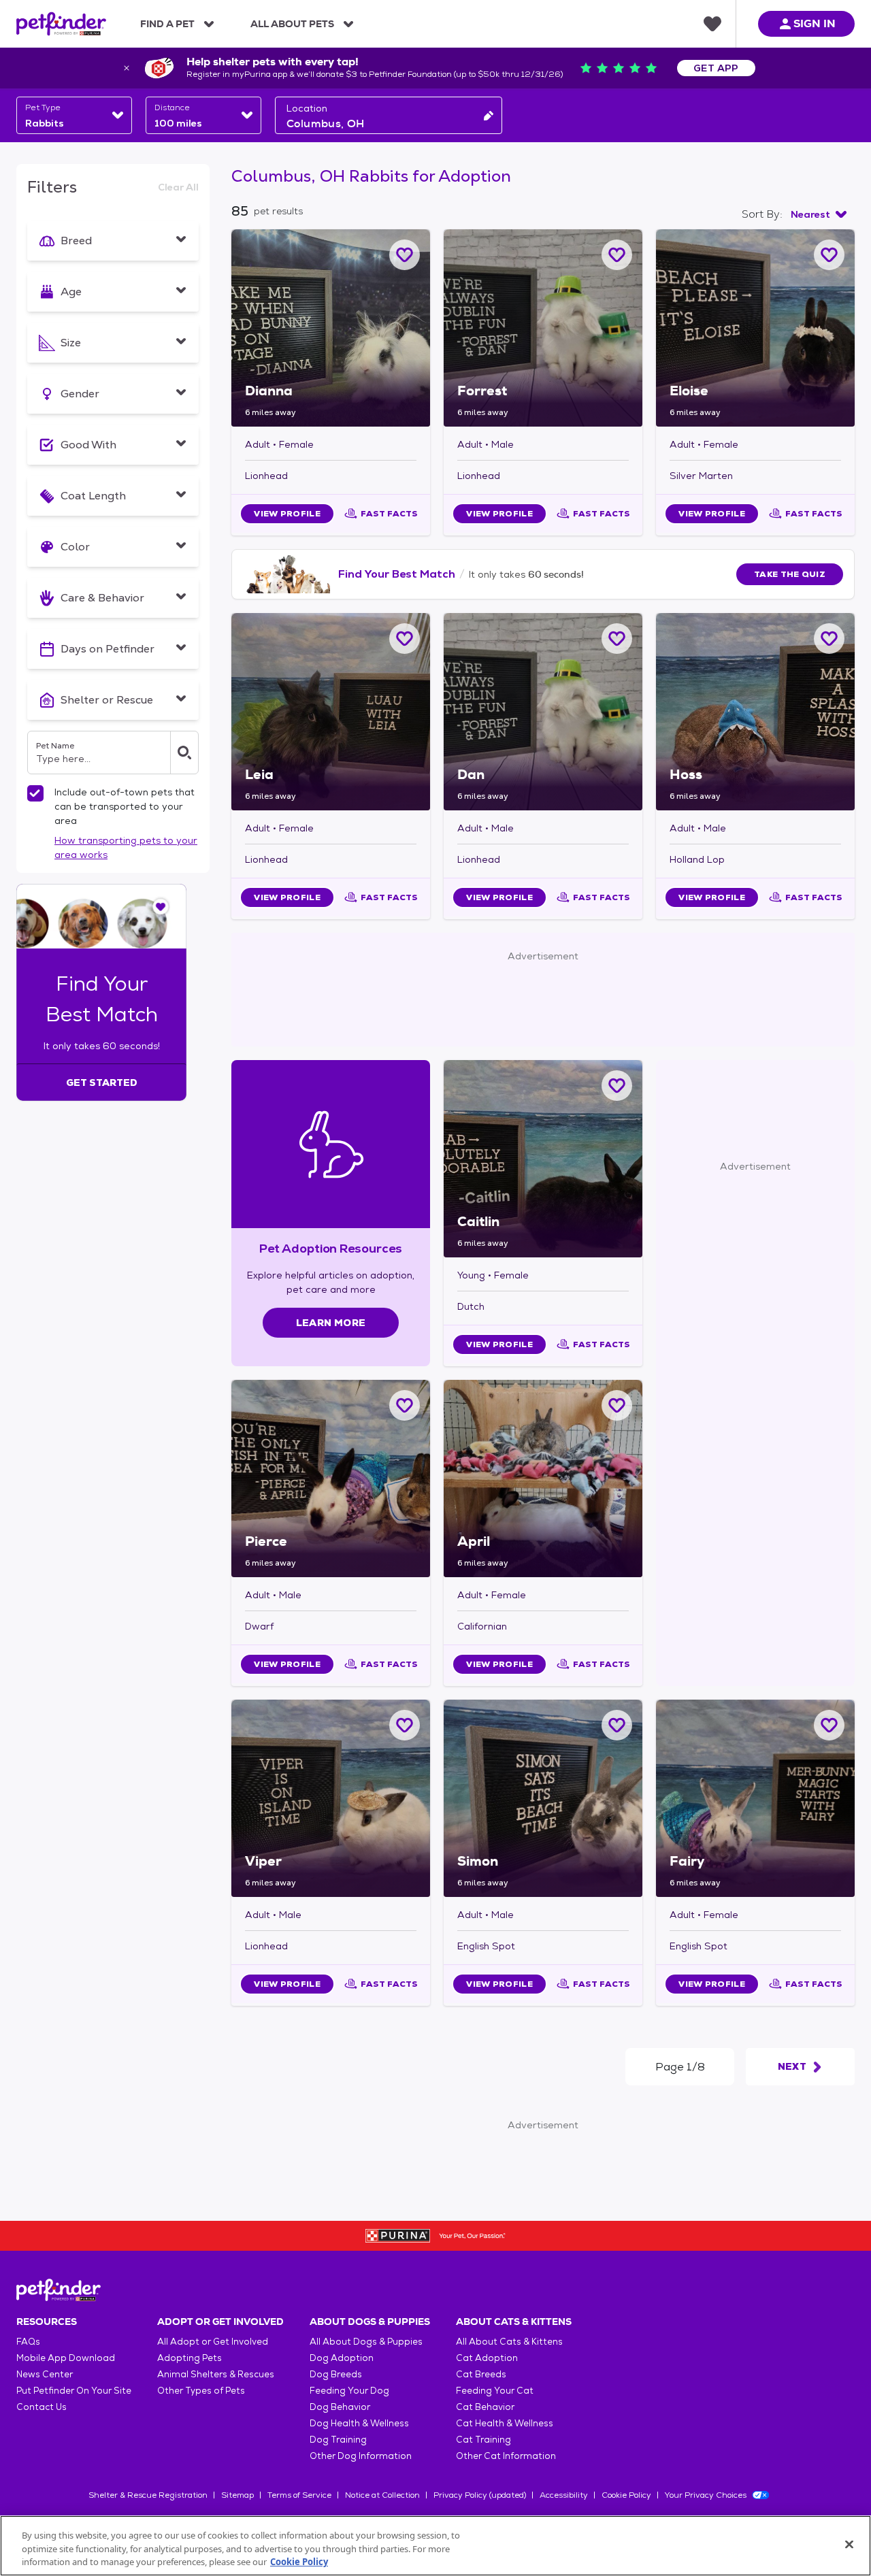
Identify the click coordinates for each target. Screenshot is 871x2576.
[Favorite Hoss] (829, 639)
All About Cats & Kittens (509, 2342)
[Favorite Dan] (617, 639)
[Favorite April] (617, 1405)
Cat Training (483, 2440)
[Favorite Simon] (617, 1725)
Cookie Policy (626, 2495)
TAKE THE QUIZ (790, 574)
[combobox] (74, 115)
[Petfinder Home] (61, 24)
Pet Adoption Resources (330, 1248)
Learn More (331, 1323)
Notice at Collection (382, 2495)
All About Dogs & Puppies (366, 2342)
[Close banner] (127, 68)
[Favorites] (712, 24)
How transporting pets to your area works (126, 847)
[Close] (849, 2544)
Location (307, 108)
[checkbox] (35, 793)
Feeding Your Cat (495, 2391)
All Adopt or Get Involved (213, 2342)
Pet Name (55, 746)
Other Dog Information (361, 2456)
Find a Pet (167, 24)
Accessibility (564, 2495)
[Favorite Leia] (405, 639)
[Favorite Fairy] (829, 1725)
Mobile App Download (66, 2358)
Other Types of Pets (201, 2391)
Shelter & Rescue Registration (148, 2495)
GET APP (716, 68)
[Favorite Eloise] (829, 255)
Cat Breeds (481, 2374)
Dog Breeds (336, 2374)
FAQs (28, 2342)
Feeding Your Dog (349, 2391)
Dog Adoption (342, 2358)
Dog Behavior (340, 2407)
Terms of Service (299, 2495)
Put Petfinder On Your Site (74, 2391)
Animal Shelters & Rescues (216, 2374)
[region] (435, 2546)
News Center (45, 2374)
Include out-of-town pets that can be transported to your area (125, 806)
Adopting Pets (190, 2358)
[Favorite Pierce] (405, 1405)
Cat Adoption (487, 2358)
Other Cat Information (506, 2456)
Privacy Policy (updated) (480, 2495)
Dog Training (338, 2440)
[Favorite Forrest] (617, 255)
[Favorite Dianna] (405, 255)
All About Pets (292, 24)
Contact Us (42, 2407)
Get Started (102, 1083)
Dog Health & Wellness (359, 2423)
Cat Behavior (485, 2407)
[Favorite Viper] (405, 1725)
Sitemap (237, 2495)
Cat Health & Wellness (505, 2423)
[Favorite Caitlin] (617, 1086)
